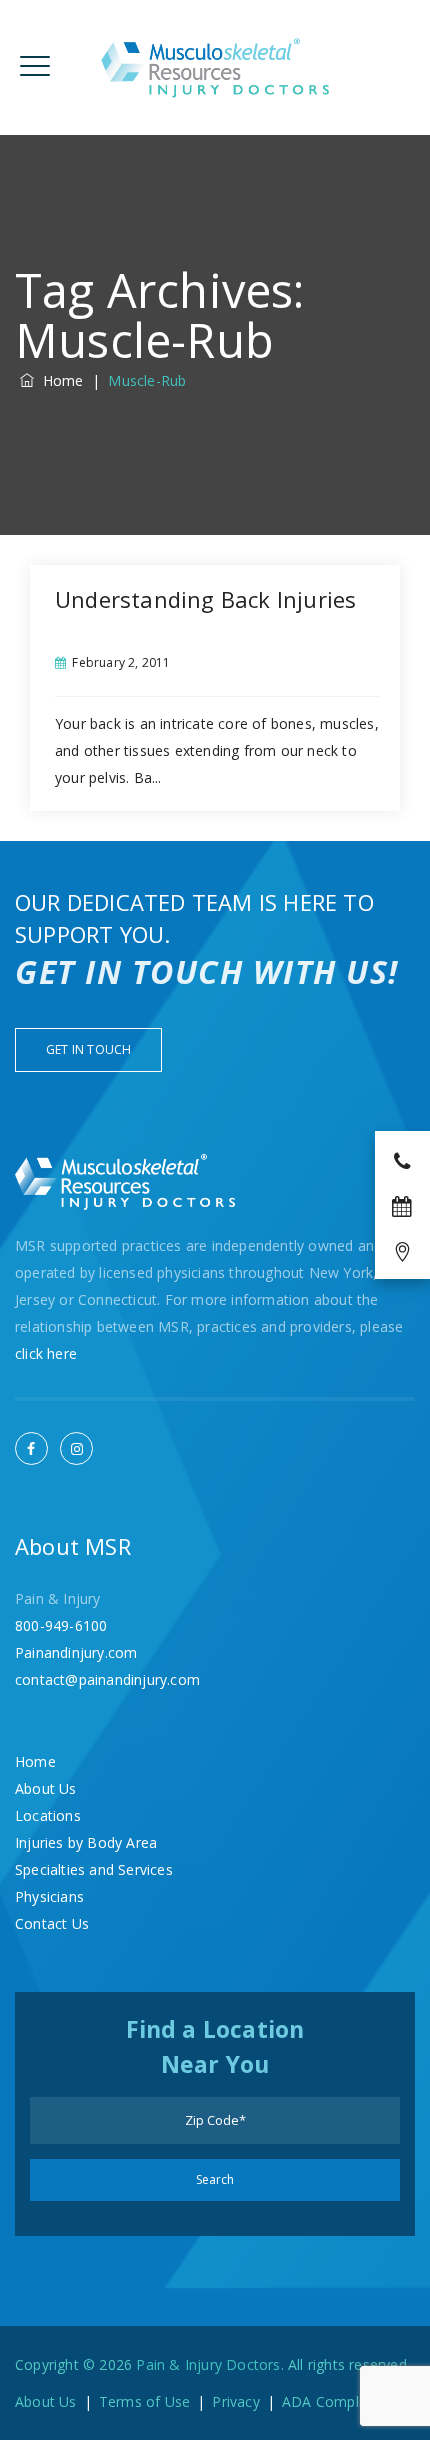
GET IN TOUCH (88, 1049)
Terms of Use (144, 2401)
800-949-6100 (61, 1625)
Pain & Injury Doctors (208, 2364)
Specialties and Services (94, 1869)
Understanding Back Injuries (205, 599)
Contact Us (52, 1923)
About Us (46, 1788)
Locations (48, 1815)
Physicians (49, 1896)
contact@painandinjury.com (107, 1679)
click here (46, 1353)
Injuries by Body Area (86, 1842)
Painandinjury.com (76, 1652)
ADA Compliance (338, 2401)
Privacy (235, 2401)
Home (58, 380)
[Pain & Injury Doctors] (215, 67)
